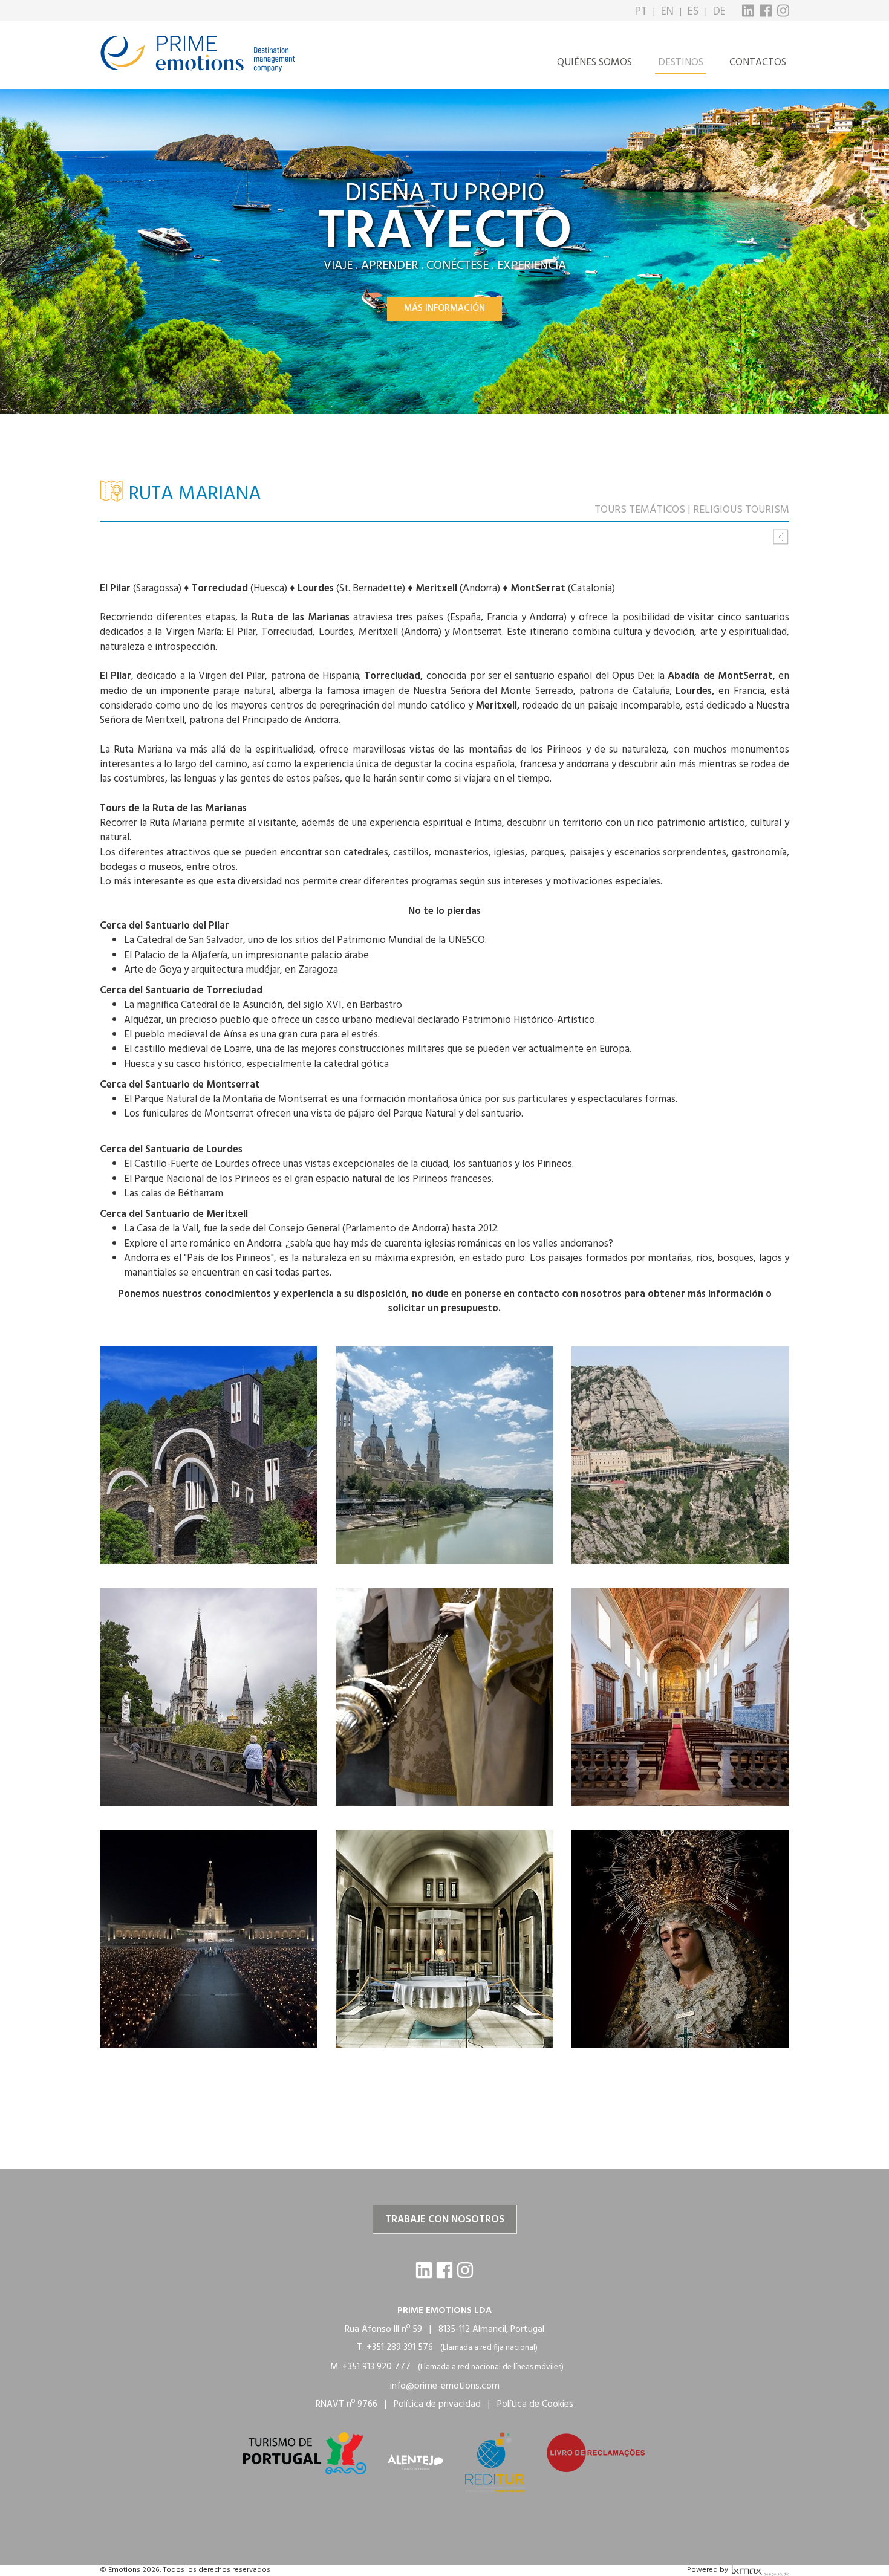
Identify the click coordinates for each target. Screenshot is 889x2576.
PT (641, 12)
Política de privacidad (437, 2404)
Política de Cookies (535, 2404)
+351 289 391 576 (400, 2347)
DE (719, 12)
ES (693, 12)
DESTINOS (681, 63)
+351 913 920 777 (376, 2367)
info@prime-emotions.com (445, 2386)
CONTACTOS (758, 63)
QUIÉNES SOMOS (594, 63)
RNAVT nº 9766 (347, 2404)
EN (667, 12)
